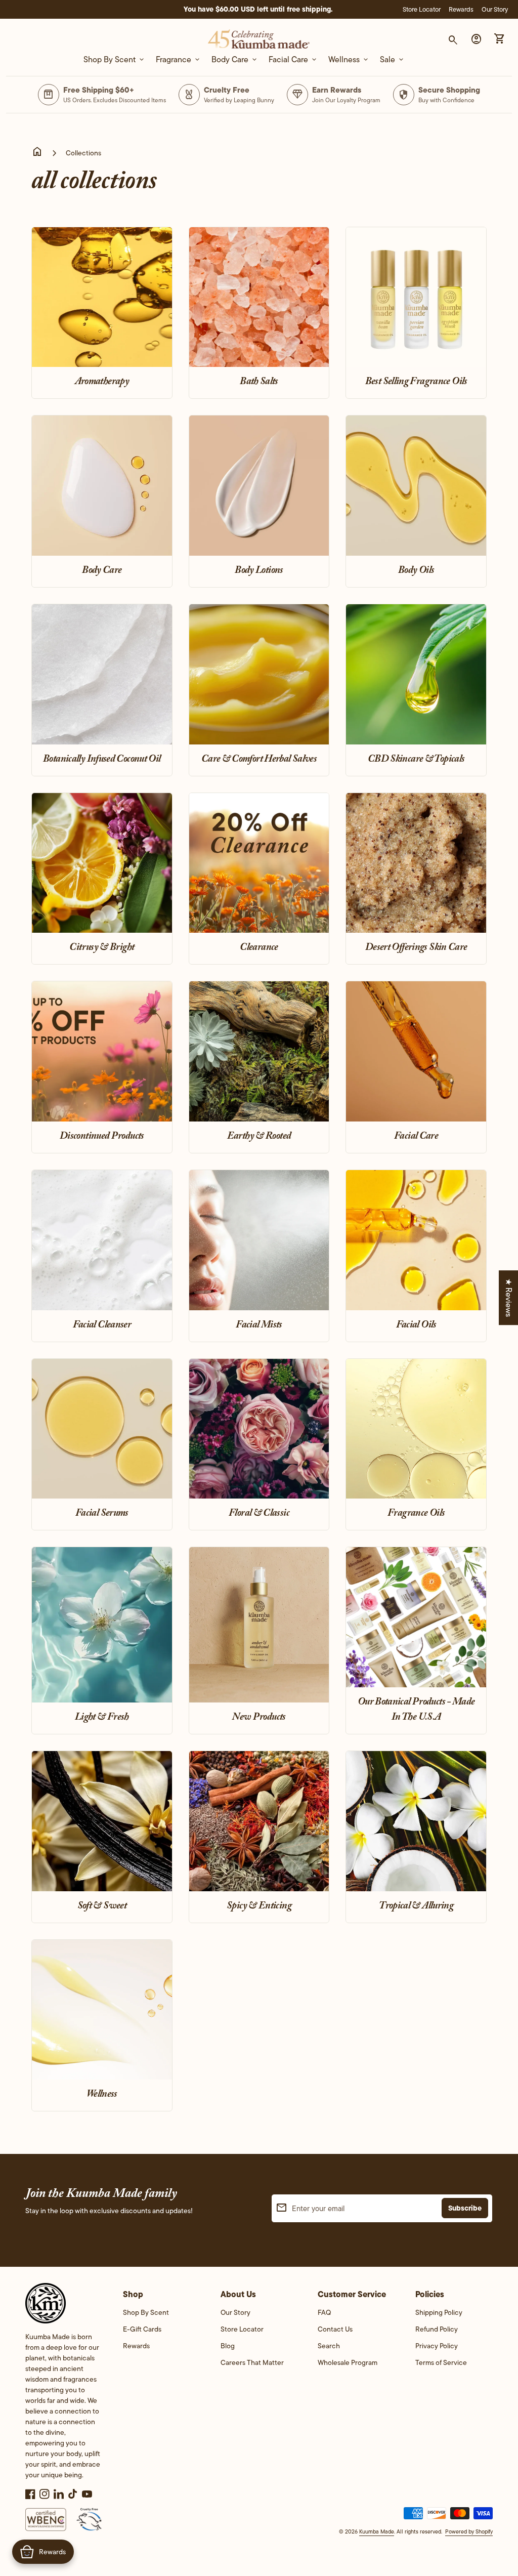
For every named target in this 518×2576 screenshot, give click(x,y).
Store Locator (422, 9)
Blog (228, 2346)
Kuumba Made (377, 2531)
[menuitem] (162, 2316)
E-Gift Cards (142, 2329)
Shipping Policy (439, 2312)
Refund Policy (437, 2329)
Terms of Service (441, 2362)
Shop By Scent (146, 2312)
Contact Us (335, 2329)
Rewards (461, 9)
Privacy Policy (437, 2346)
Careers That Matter (252, 2362)
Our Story (495, 9)
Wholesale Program (348, 2362)
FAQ (324, 2312)
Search (329, 2346)
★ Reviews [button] (509, 1298)
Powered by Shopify (469, 2531)
